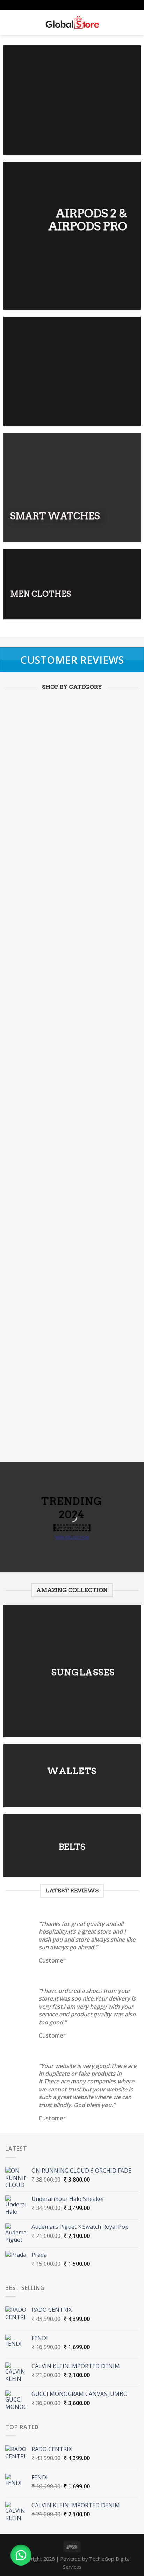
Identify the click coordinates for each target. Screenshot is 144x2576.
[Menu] (9, 23)
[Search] (21, 23)
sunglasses (83, 1672)
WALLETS (72, 1771)
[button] (21, 2555)
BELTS (72, 1847)
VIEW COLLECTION (72, 1537)
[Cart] (135, 23)
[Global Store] (72, 23)
